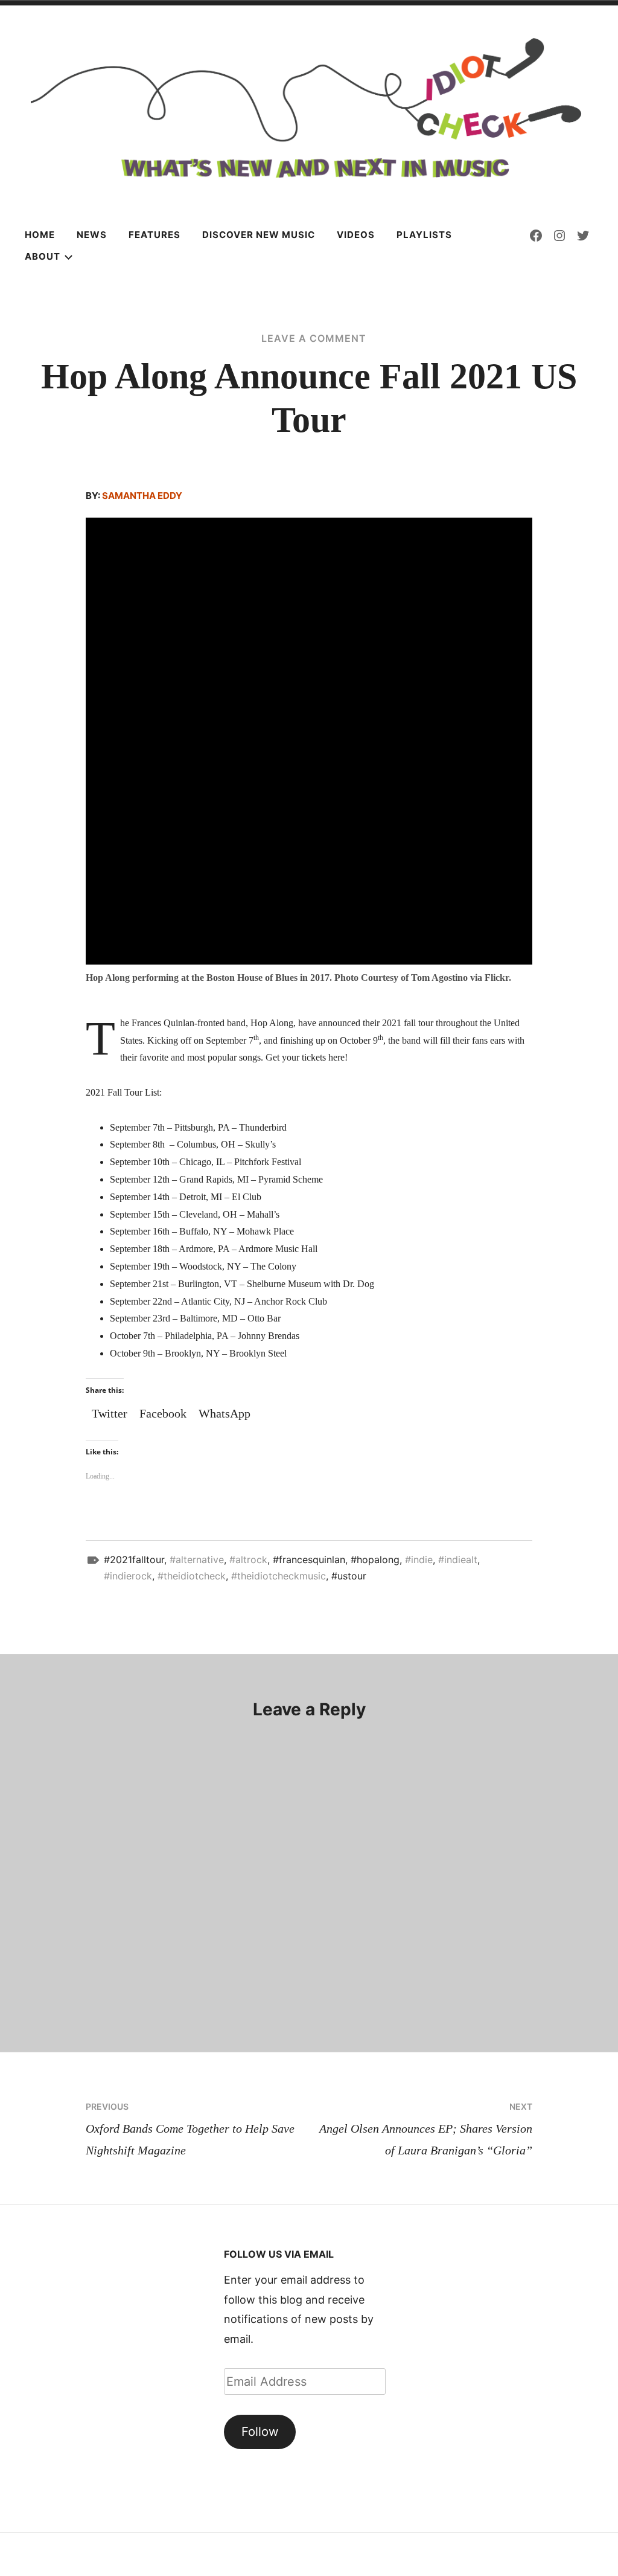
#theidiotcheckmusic (279, 1576)
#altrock (248, 1559)
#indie (419, 1559)
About (43, 256)
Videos (356, 235)
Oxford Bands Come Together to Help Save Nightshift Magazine (190, 2129)
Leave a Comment (314, 338)
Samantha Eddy (142, 496)
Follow (260, 2431)
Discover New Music (259, 235)
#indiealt (458, 1559)
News (92, 235)
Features (154, 235)
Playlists (424, 235)
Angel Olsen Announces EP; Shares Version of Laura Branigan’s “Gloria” (426, 2129)
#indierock (128, 1576)
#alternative (197, 1559)
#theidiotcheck (192, 1576)
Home (40, 235)
